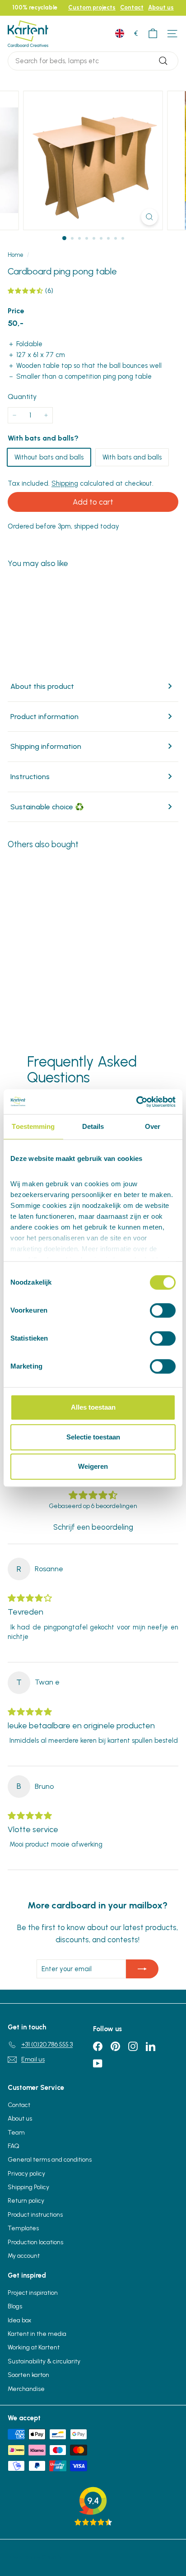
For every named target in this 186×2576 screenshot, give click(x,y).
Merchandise (26, 2389)
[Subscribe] (142, 1969)
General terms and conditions (50, 2160)
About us (161, 7)
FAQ (14, 2146)
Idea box (19, 2320)
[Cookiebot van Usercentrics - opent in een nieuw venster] (136, 1102)
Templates (23, 2228)
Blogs (15, 2306)
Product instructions (35, 2215)
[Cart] (153, 34)
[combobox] (93, 61)
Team (16, 2133)
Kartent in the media (37, 2334)
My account (24, 2256)
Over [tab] (153, 1126)
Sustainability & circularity (44, 2361)
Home (16, 255)
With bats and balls (132, 457)
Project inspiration (33, 2293)
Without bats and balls (49, 457)
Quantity (22, 397)
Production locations (35, 2242)
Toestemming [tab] (33, 1126)
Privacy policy (26, 2174)
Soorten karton (28, 2375)
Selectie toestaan (93, 1437)
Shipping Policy (28, 2187)
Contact (132, 7)
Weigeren (93, 1466)
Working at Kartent (34, 2347)
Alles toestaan (93, 1407)
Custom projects (92, 7)
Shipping (65, 483)
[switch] (163, 1310)
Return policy (26, 2201)
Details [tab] (93, 1126)
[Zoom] (150, 217)
